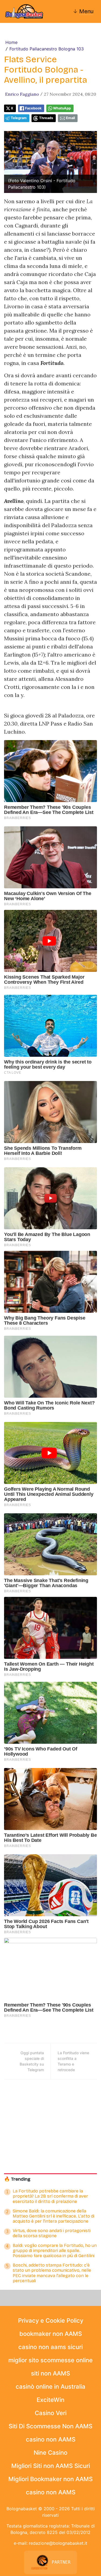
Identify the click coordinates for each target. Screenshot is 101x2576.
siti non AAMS (50, 2373)
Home (11, 42)
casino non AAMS (51, 2439)
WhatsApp (62, 108)
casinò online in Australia (50, 2387)
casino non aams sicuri (50, 2347)
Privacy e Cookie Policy (51, 2321)
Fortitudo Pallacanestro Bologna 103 (47, 49)
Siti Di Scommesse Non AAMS (50, 2426)
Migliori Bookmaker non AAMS (50, 2479)
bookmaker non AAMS (51, 2334)
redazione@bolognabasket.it (58, 2543)
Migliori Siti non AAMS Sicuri (51, 2466)
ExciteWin (50, 2400)
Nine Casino (50, 2453)
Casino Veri (51, 2413)
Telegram (19, 118)
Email (70, 118)
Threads (46, 118)
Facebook (33, 108)
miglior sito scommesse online (50, 2360)
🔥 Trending (17, 2179)
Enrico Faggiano (22, 94)
